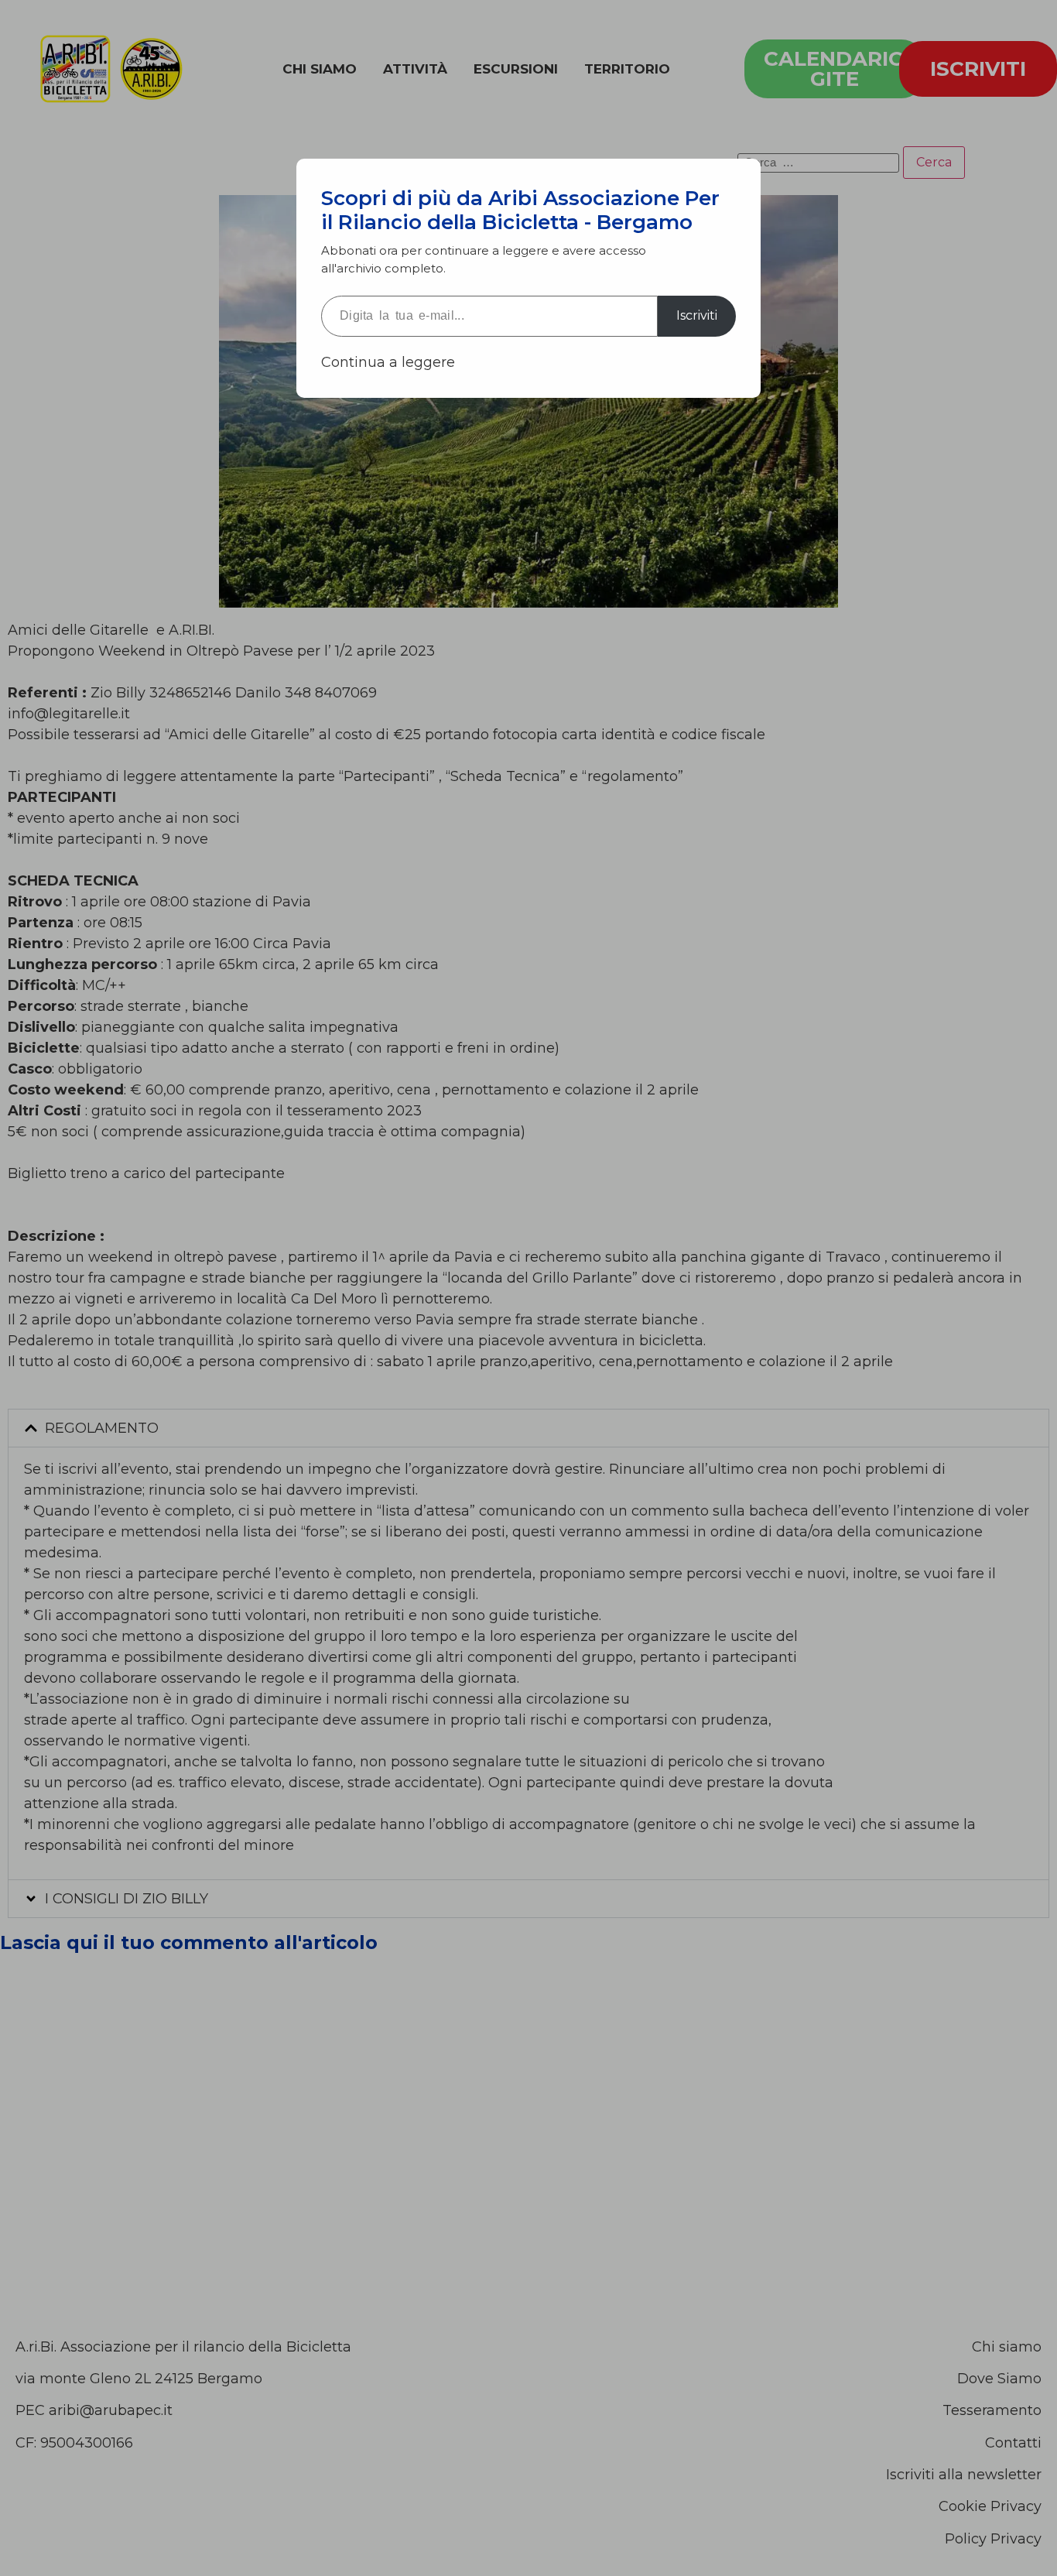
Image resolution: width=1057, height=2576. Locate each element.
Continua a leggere (388, 362)
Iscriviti (697, 315)
